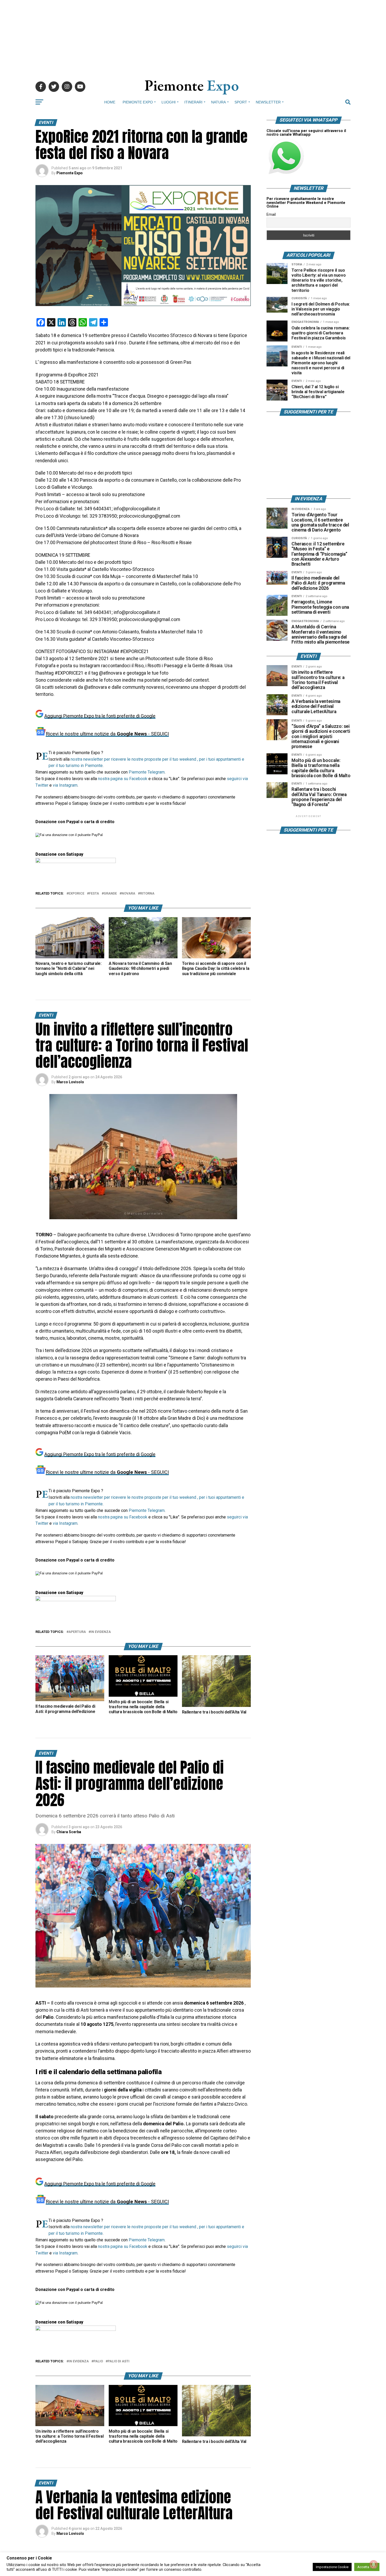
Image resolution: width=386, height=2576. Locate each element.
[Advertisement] (193, 37)
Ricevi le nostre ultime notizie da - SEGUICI (107, 734)
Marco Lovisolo (70, 1082)
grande (110, 894)
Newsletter (268, 102)
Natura (218, 102)
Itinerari (193, 102)
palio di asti (119, 2361)
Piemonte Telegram (147, 772)
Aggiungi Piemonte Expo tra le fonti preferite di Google (100, 716)
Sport (241, 102)
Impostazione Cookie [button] (332, 2567)
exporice (76, 894)
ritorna (147, 894)
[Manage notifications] (374, 2564)
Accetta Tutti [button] (367, 2567)
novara (128, 894)
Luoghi (169, 102)
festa (94, 894)
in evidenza (101, 1632)
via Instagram (65, 785)
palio (98, 2361)
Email (271, 214)
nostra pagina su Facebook (123, 779)
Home (110, 102)
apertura (77, 1632)
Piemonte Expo (138, 102)
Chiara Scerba (69, 1832)
